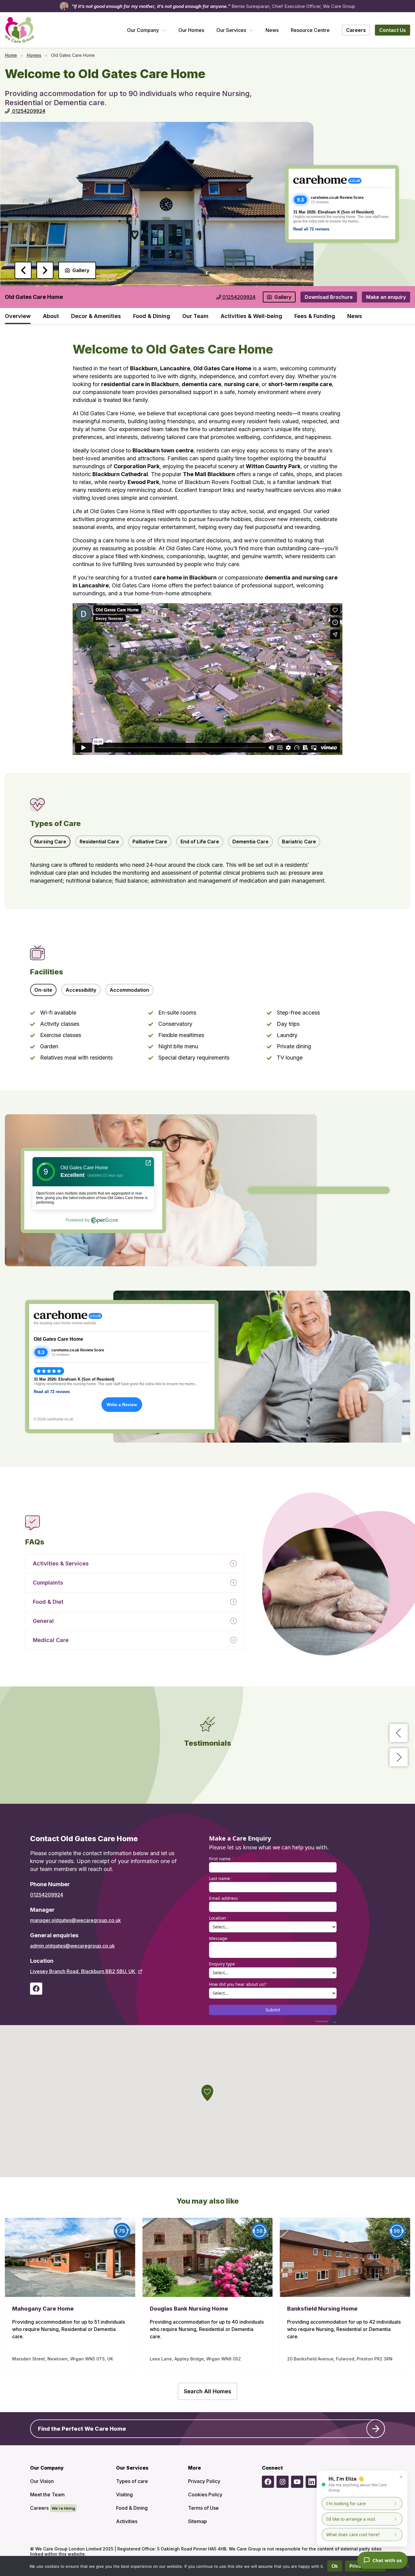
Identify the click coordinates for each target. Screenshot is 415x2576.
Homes (34, 55)
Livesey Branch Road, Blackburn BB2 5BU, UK (83, 1971)
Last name (221, 1878)
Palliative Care (150, 842)
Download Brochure (329, 297)
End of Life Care (200, 842)
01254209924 (47, 1895)
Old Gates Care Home (58, 1339)
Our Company (143, 30)
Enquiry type (223, 1964)
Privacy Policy (204, 2481)
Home (11, 55)
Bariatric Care (299, 842)
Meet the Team (47, 2495)
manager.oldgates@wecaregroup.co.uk (75, 1920)
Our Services (231, 30)
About (51, 316)
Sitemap (197, 2521)
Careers (39, 2508)
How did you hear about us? (239, 1984)
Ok (335, 2566)
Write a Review (122, 1405)
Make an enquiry (386, 297)
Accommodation (129, 990)
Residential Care (99, 842)
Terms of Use (203, 2508)
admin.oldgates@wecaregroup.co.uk (72, 1946)
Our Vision (42, 2481)
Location (219, 1918)
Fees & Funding (315, 316)
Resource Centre (310, 30)
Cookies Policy (205, 2495)
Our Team (195, 316)
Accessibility (81, 990)
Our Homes (191, 30)
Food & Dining (152, 316)
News (272, 30)
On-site (43, 990)
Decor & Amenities (96, 316)
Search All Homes (207, 2391)
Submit (273, 2010)
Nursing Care (50, 842)
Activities (127, 2521)
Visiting (124, 2495)
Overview (18, 316)
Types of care (132, 2481)
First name (221, 1859)
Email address (225, 1898)
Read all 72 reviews (311, 229)
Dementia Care (250, 842)
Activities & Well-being (251, 316)
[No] (407, 2566)
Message (218, 1938)
